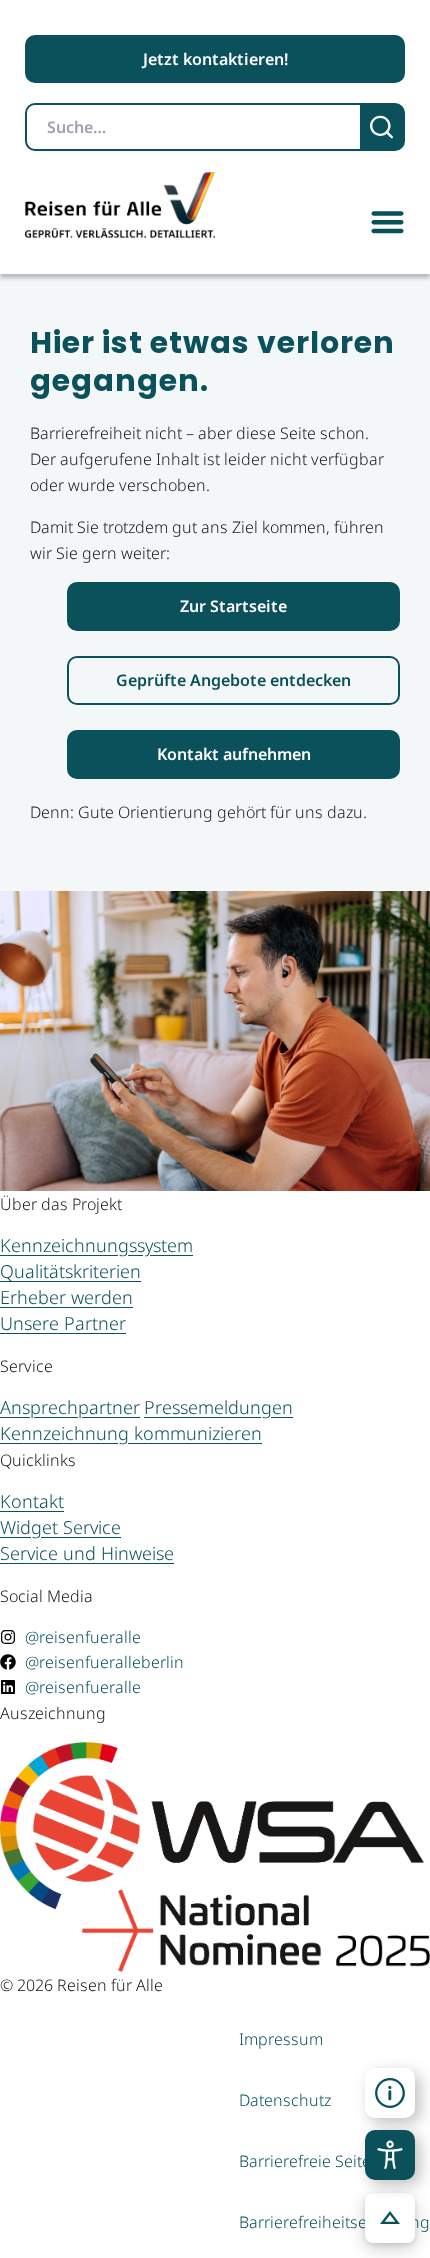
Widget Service (60, 1527)
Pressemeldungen (218, 1407)
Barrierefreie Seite (305, 2161)
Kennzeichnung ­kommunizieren (131, 1433)
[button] (387, 221)
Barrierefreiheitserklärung (334, 2222)
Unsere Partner (63, 1323)
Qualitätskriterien (70, 1271)
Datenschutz (285, 2100)
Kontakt (32, 1501)
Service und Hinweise (87, 1553)
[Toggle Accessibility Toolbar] (390, 2155)
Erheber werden (66, 1297)
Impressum (281, 2039)
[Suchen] (383, 127)
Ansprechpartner (70, 1407)
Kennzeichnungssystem (96, 1245)
